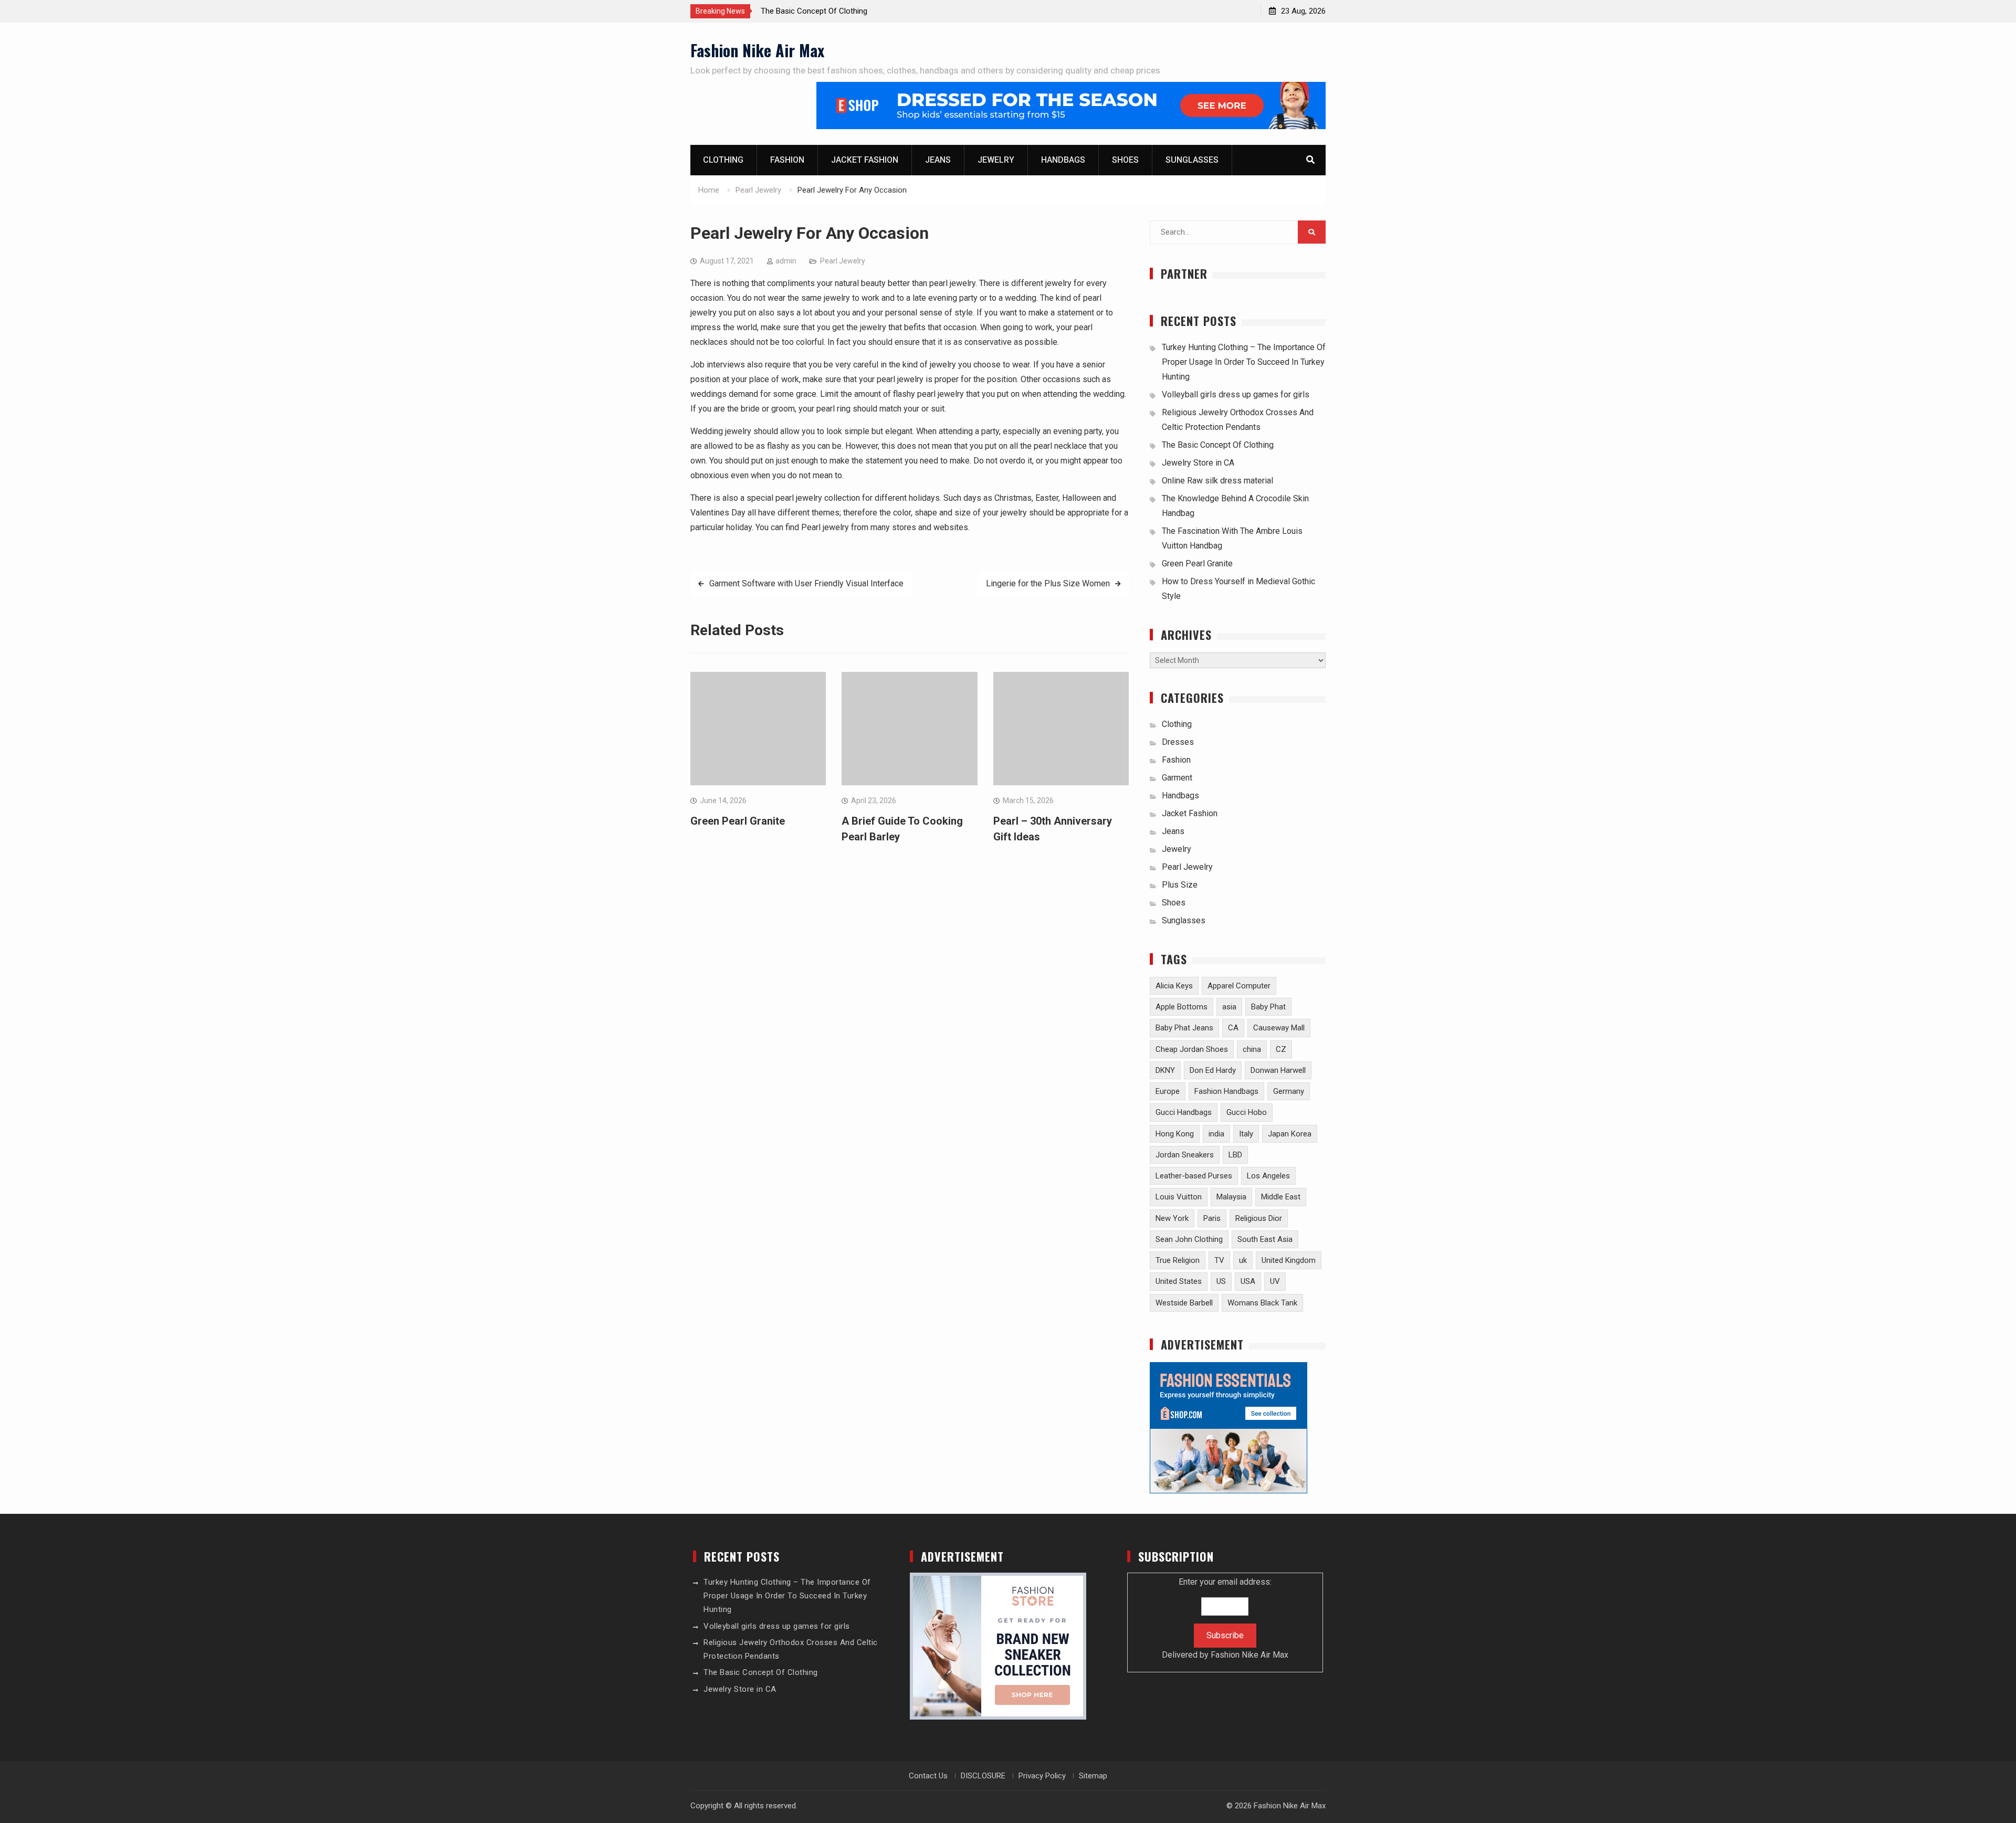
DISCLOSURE (983, 1776)
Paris (1212, 1218)
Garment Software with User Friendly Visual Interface (806, 583)
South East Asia (1265, 1239)
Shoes (1125, 160)
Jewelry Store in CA (1198, 463)
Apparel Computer (1239, 986)
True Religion (1178, 1260)
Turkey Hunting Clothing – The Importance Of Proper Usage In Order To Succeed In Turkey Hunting (1244, 362)
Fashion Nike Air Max (757, 50)
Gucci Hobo (1247, 1112)
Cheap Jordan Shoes (1192, 1049)
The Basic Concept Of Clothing (814, 11)
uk (1243, 1260)
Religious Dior (1259, 1218)
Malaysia (1231, 1197)
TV (1219, 1260)
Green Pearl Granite (738, 821)
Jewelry (996, 160)
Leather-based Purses (1194, 1176)
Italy (1246, 1134)
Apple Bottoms (1182, 1007)
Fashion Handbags (1226, 1091)
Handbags (1063, 160)
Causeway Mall (1279, 1028)
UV (1275, 1281)
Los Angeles (1268, 1176)
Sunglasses (1192, 160)
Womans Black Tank (1262, 1303)
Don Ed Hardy (1213, 1070)
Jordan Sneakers (1185, 1155)
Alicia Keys (1174, 986)
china (1252, 1049)
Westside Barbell (1184, 1303)
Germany (1289, 1091)
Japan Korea (1290, 1134)
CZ (1281, 1049)
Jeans (938, 160)
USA (1248, 1281)
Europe (1168, 1091)
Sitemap (1093, 1776)
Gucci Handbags (1184, 1112)
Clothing (723, 160)
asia (1229, 1007)
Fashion (787, 160)
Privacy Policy (1042, 1776)
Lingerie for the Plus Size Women (1048, 583)
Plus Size (1180, 885)
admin (786, 261)
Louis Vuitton (1179, 1197)
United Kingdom (1289, 1260)
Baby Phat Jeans (1184, 1028)
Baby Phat (1268, 1007)
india (1216, 1134)
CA (1233, 1028)
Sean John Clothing (1189, 1239)
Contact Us (928, 1776)
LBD (1235, 1155)
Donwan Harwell (1278, 1070)
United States (1179, 1281)
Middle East (1281, 1197)
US (1221, 1281)
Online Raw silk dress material (1217, 481)
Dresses (1178, 742)
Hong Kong (1175, 1134)
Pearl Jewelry (843, 261)
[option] (855, 11)
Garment (1177, 778)
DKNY (1165, 1070)
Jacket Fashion (865, 160)
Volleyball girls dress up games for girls (1236, 394)
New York (1172, 1218)
